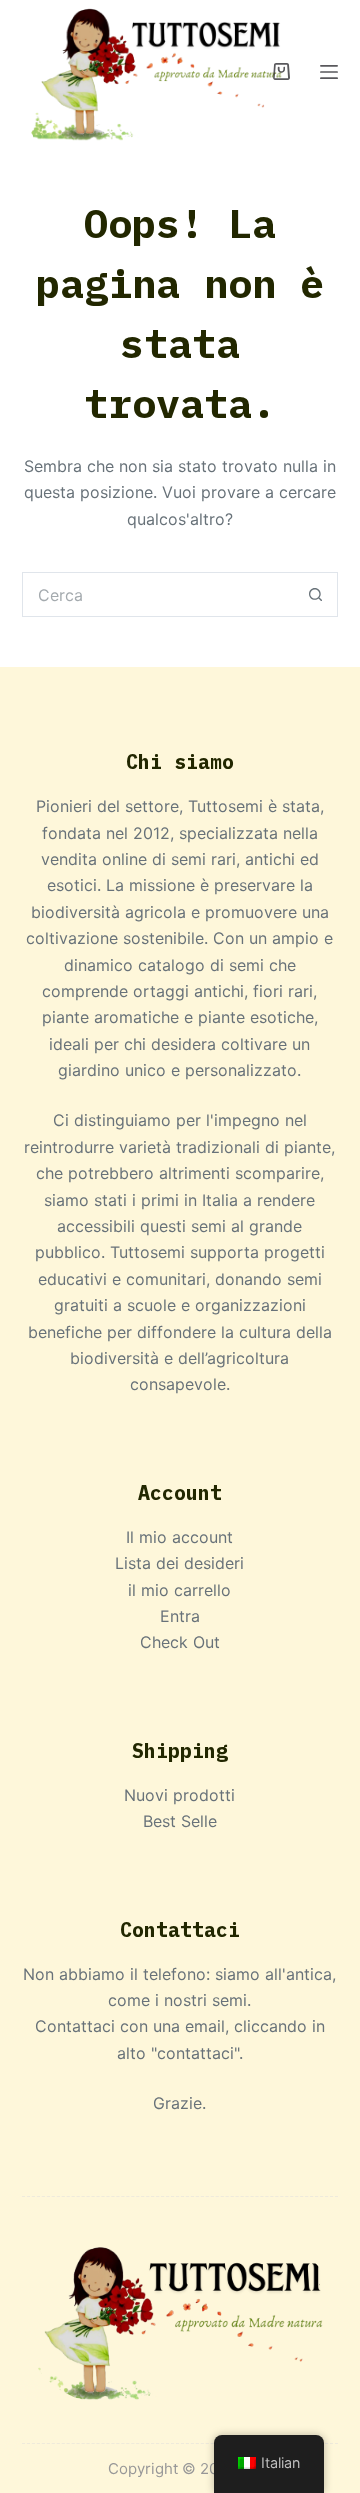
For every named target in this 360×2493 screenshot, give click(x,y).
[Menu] (329, 72)
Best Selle (180, 1821)
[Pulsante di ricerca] (315, 594)
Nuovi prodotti (179, 1795)
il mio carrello (179, 1590)
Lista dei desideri (179, 1563)
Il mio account (179, 1537)
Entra (180, 1616)
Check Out (180, 1642)
